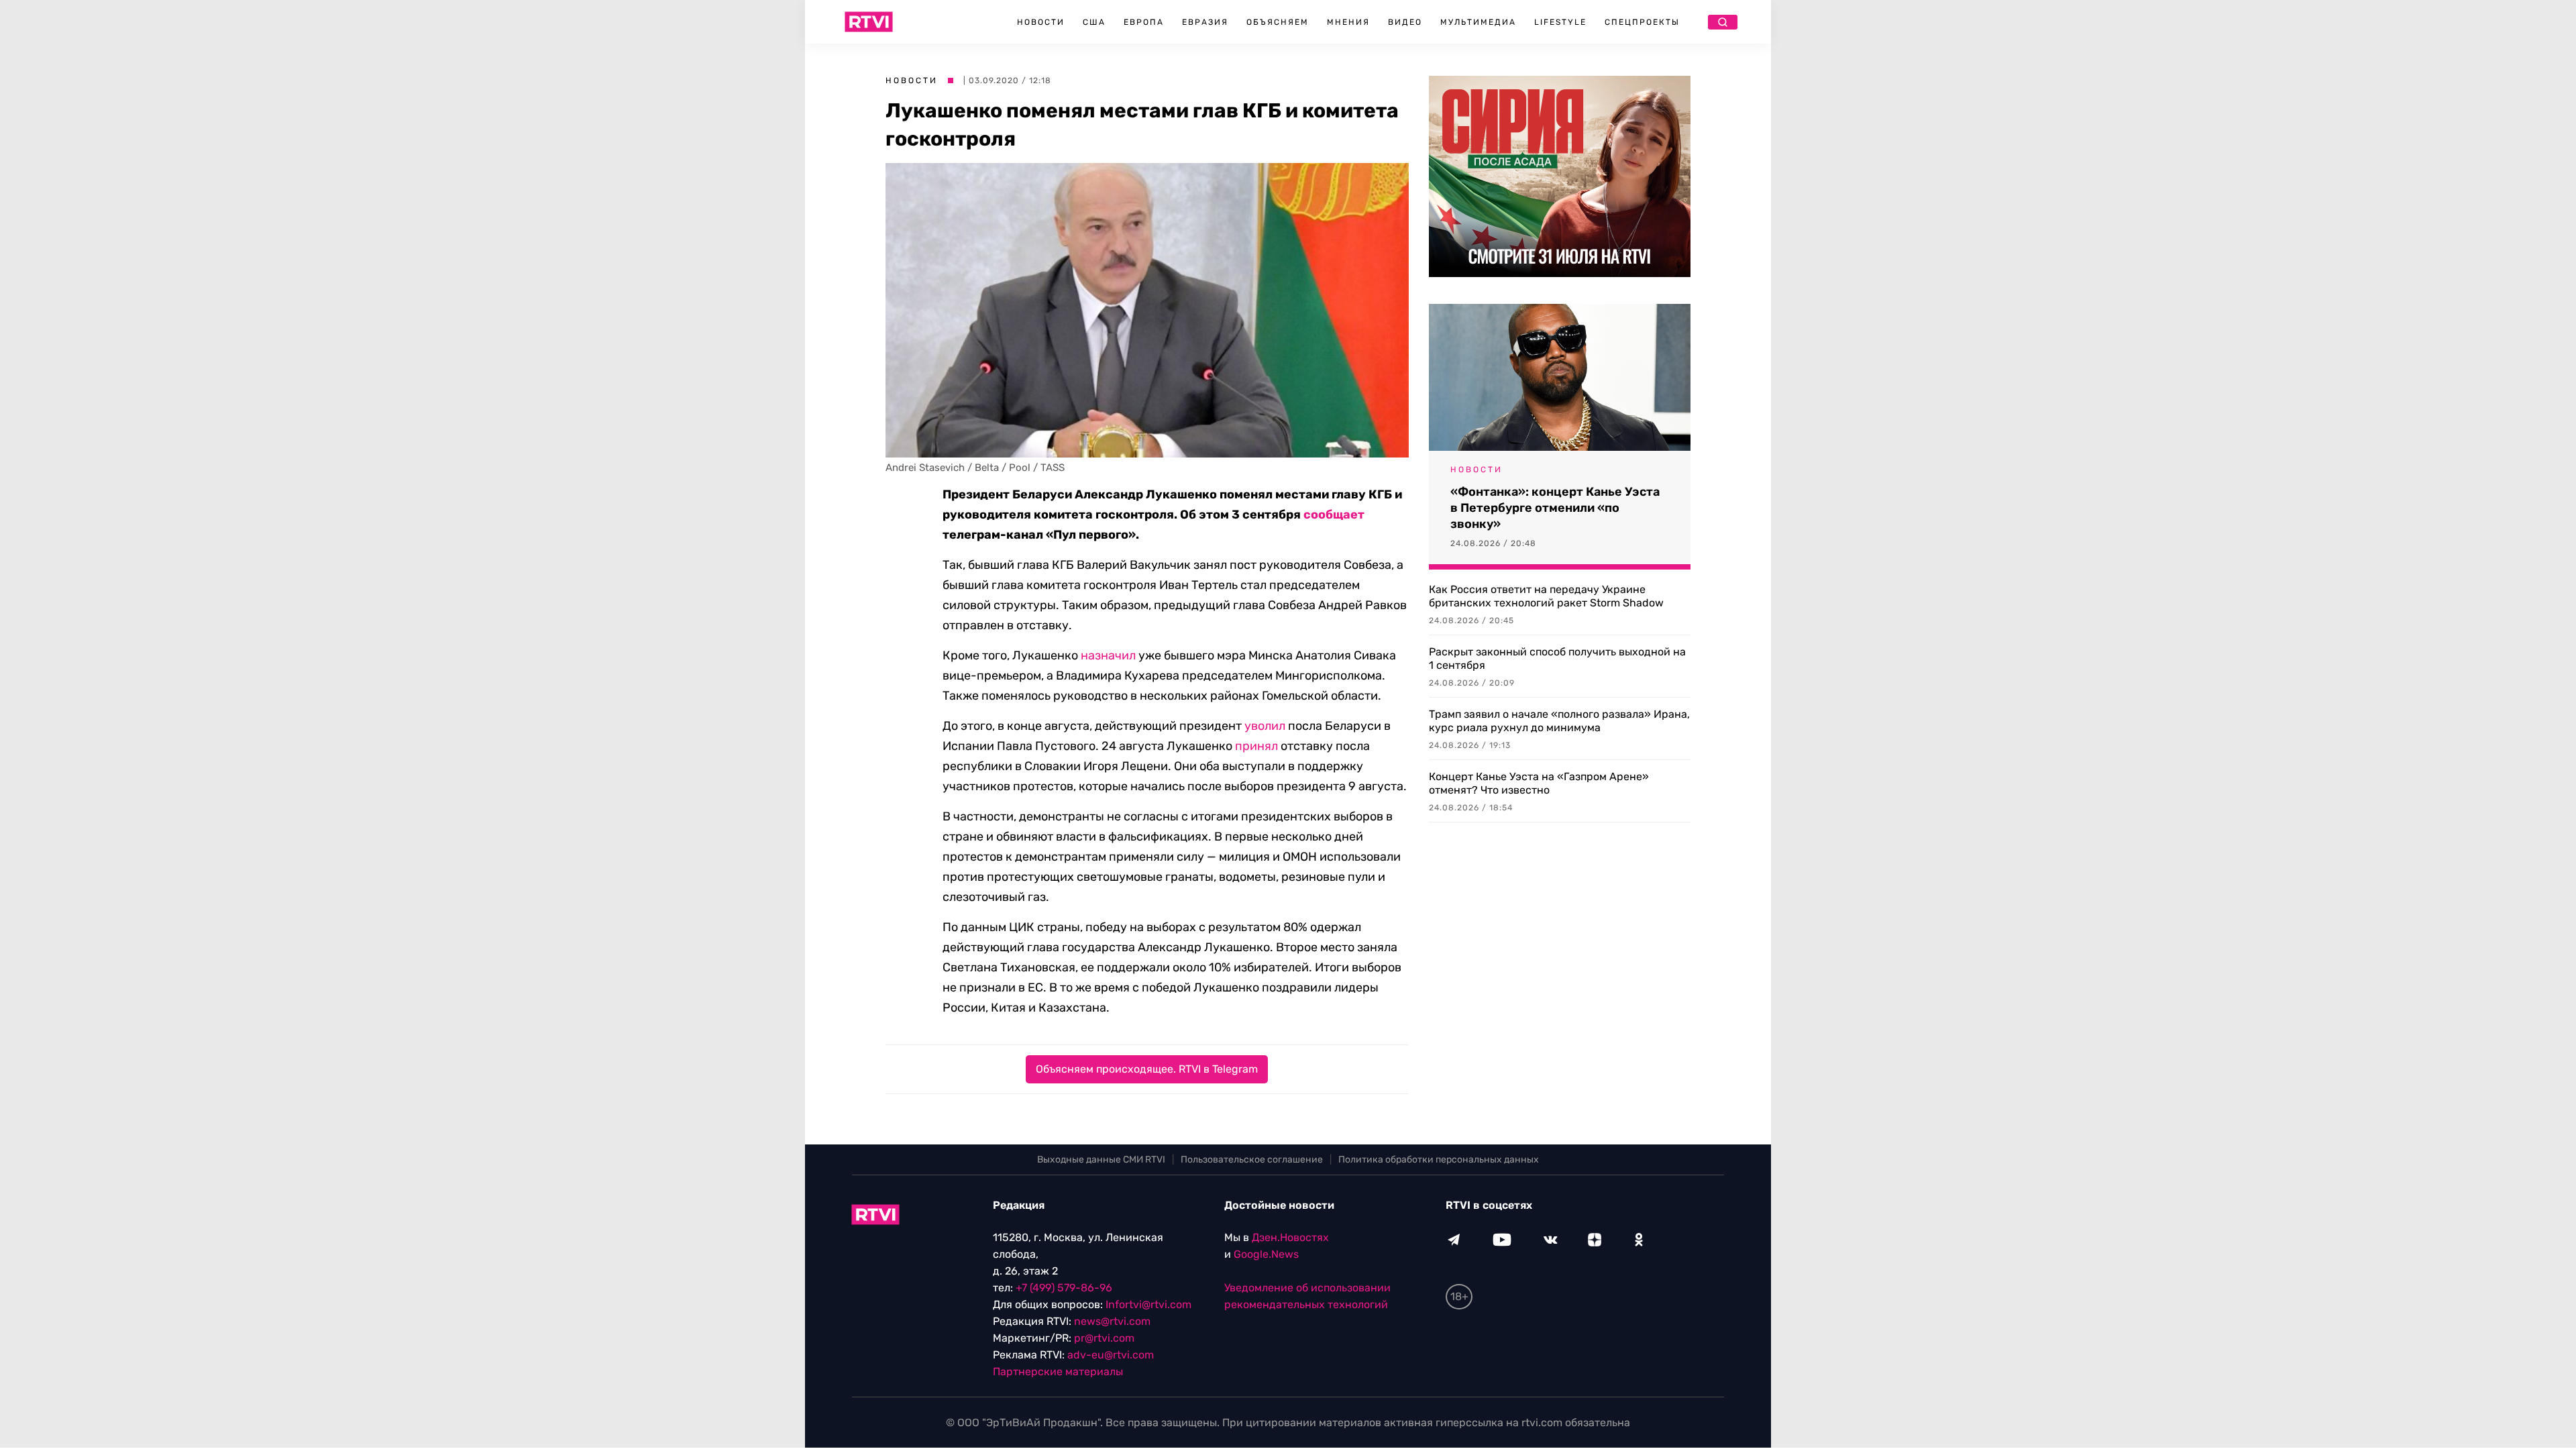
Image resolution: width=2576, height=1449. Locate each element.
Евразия (1205, 22)
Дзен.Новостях (1290, 1237)
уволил (1265, 726)
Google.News (1266, 1254)
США (1094, 22)
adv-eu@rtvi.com (1111, 1355)
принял (1256, 746)
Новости (1041, 22)
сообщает (1334, 515)
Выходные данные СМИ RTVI (1101, 1160)
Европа (1144, 22)
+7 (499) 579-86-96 (1064, 1288)
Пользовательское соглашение (1252, 1160)
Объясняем (1278, 22)
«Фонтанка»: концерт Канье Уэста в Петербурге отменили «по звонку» (1555, 508)
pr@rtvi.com (1104, 1338)
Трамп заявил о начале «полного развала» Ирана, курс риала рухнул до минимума (1559, 721)
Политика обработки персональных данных (1439, 1160)
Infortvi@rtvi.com (1148, 1304)
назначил (1108, 655)
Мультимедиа (1478, 22)
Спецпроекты (1642, 22)
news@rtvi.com (1112, 1321)
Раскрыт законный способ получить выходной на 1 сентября (1557, 658)
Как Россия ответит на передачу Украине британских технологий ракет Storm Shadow (1546, 596)
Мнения (1348, 22)
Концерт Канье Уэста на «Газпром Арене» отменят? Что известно (1539, 783)
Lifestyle (1560, 22)
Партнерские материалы (1058, 1372)
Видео (1405, 22)
